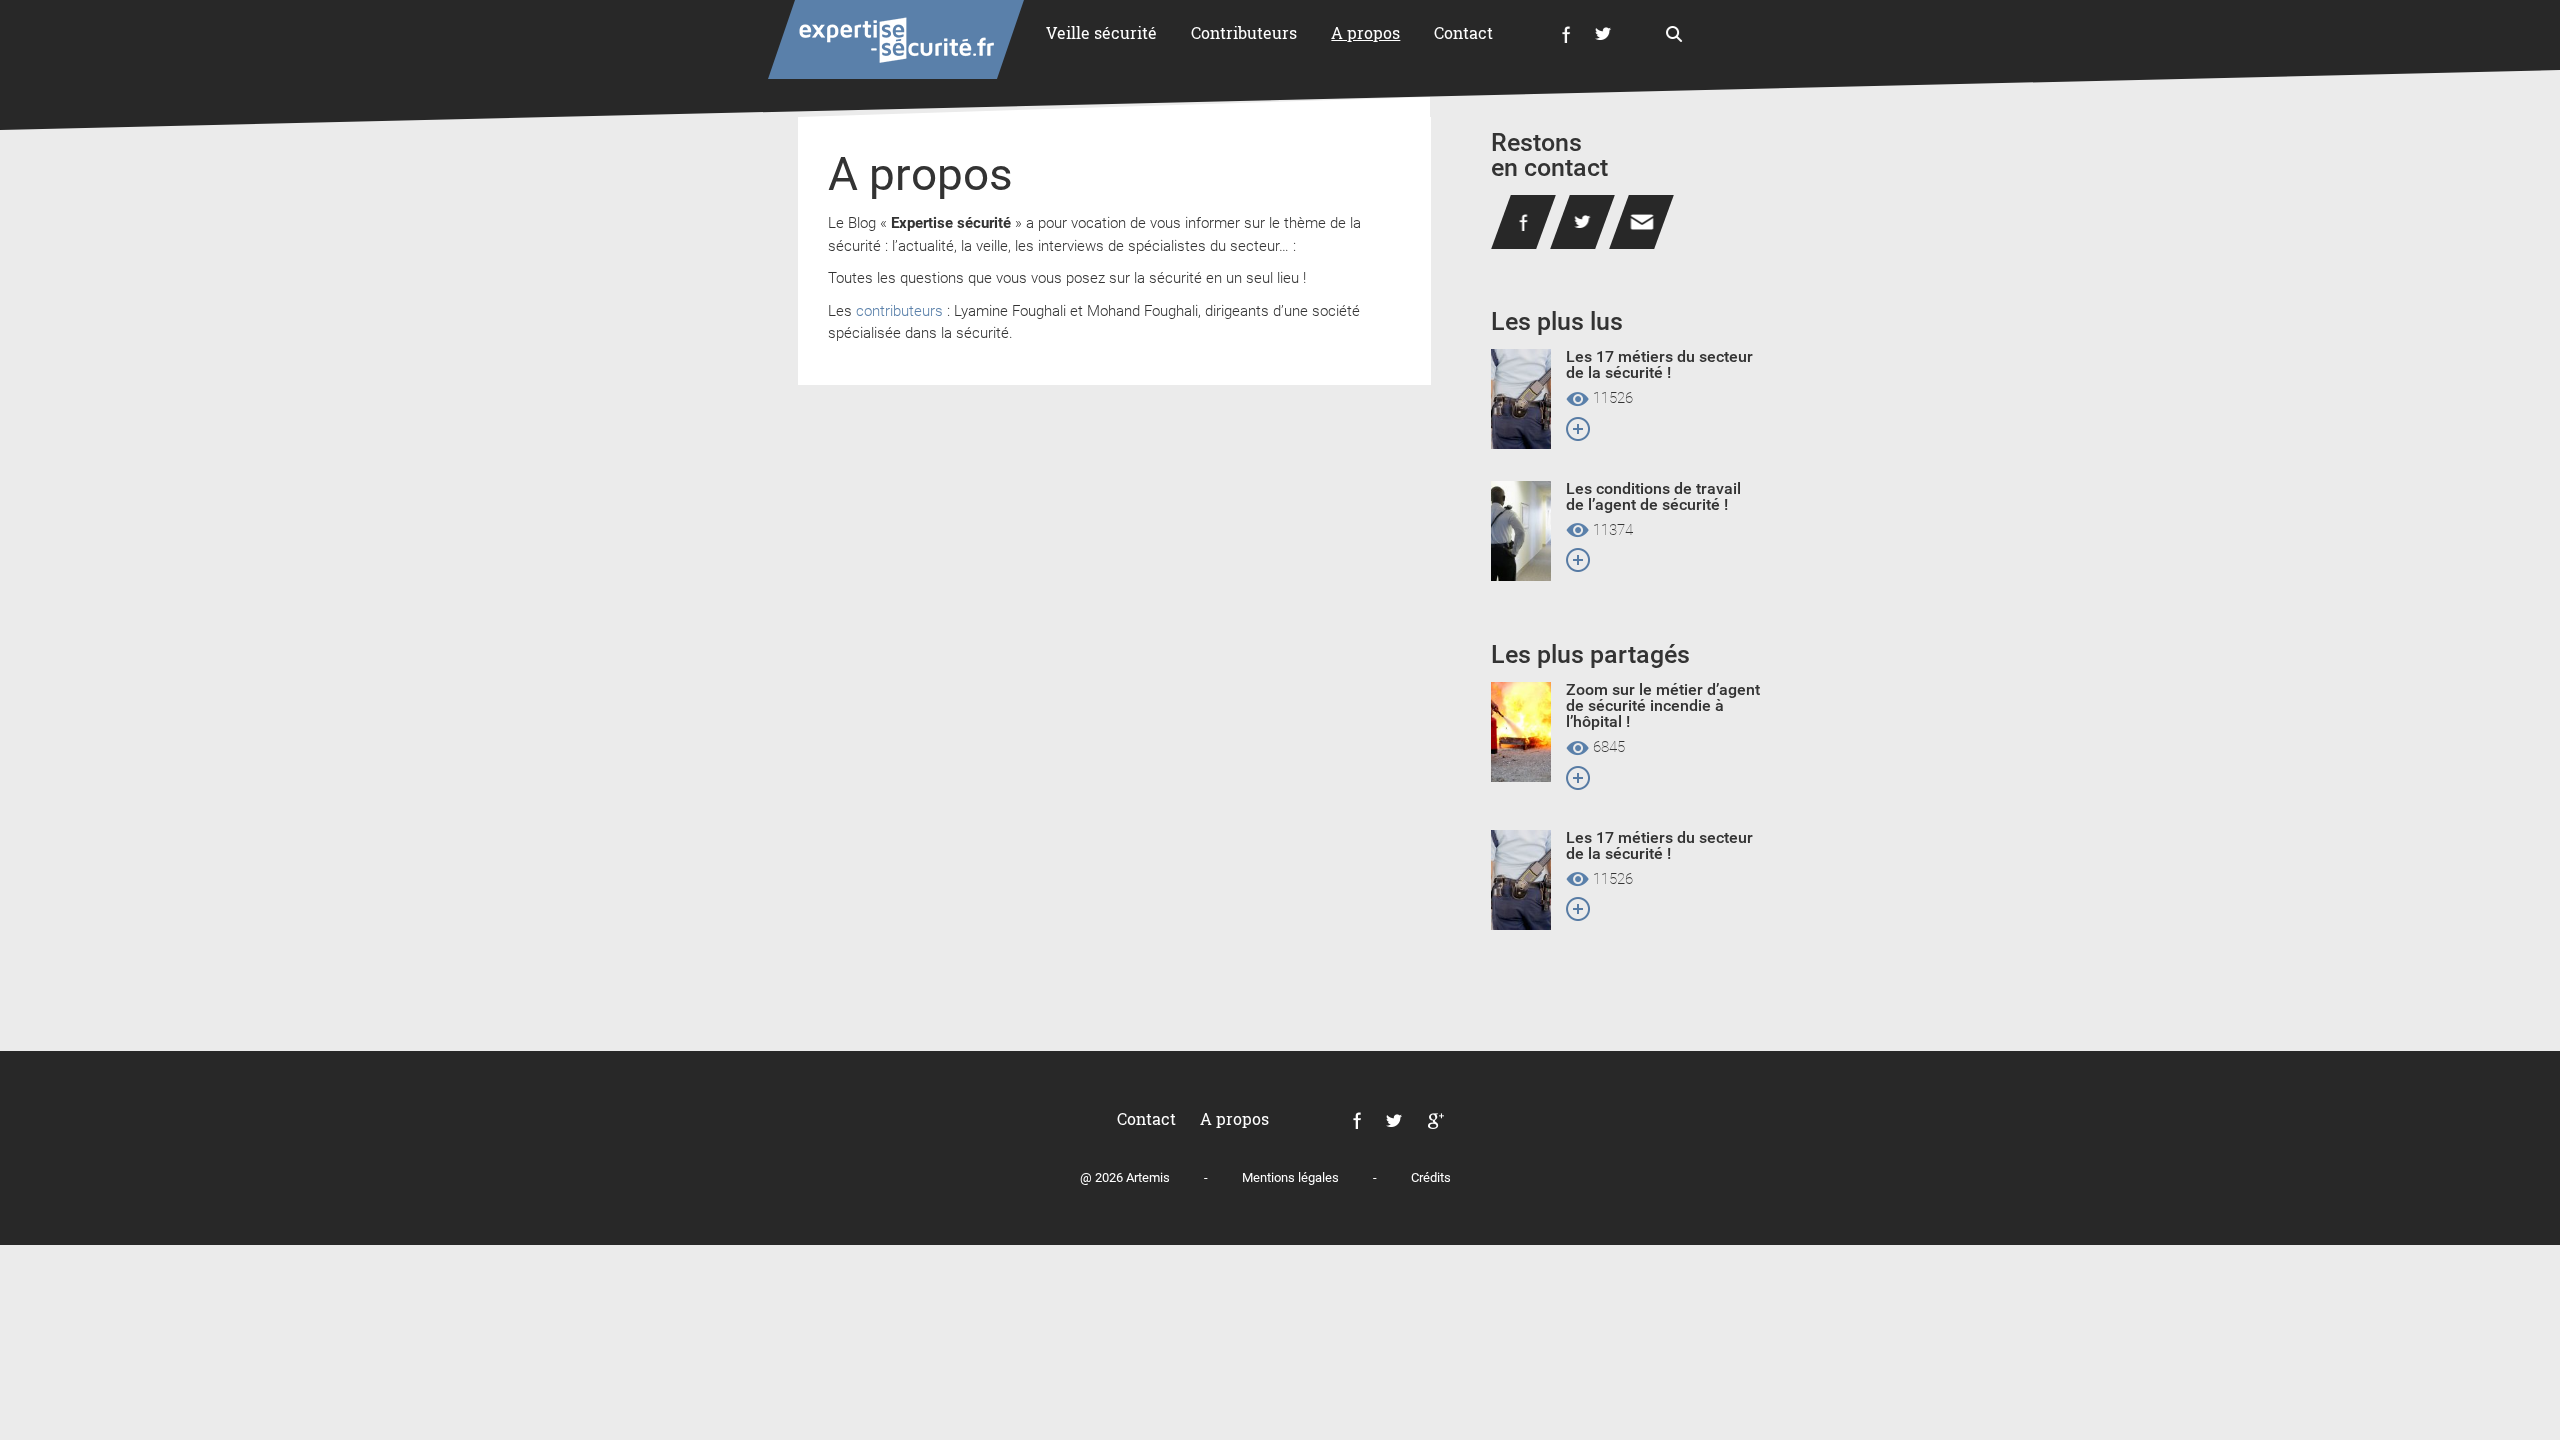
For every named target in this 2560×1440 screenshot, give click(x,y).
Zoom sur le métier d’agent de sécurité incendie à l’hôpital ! (1663, 706)
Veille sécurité (1101, 32)
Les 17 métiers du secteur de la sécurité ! (1659, 365)
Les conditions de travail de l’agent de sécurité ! (1653, 497)
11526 (1611, 399)
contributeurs (899, 311)
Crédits (1431, 1177)
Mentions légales (1290, 1177)
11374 (1611, 531)
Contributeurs (1244, 32)
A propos (1365, 32)
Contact (1463, 32)
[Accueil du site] (896, 39)
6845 (1607, 748)
